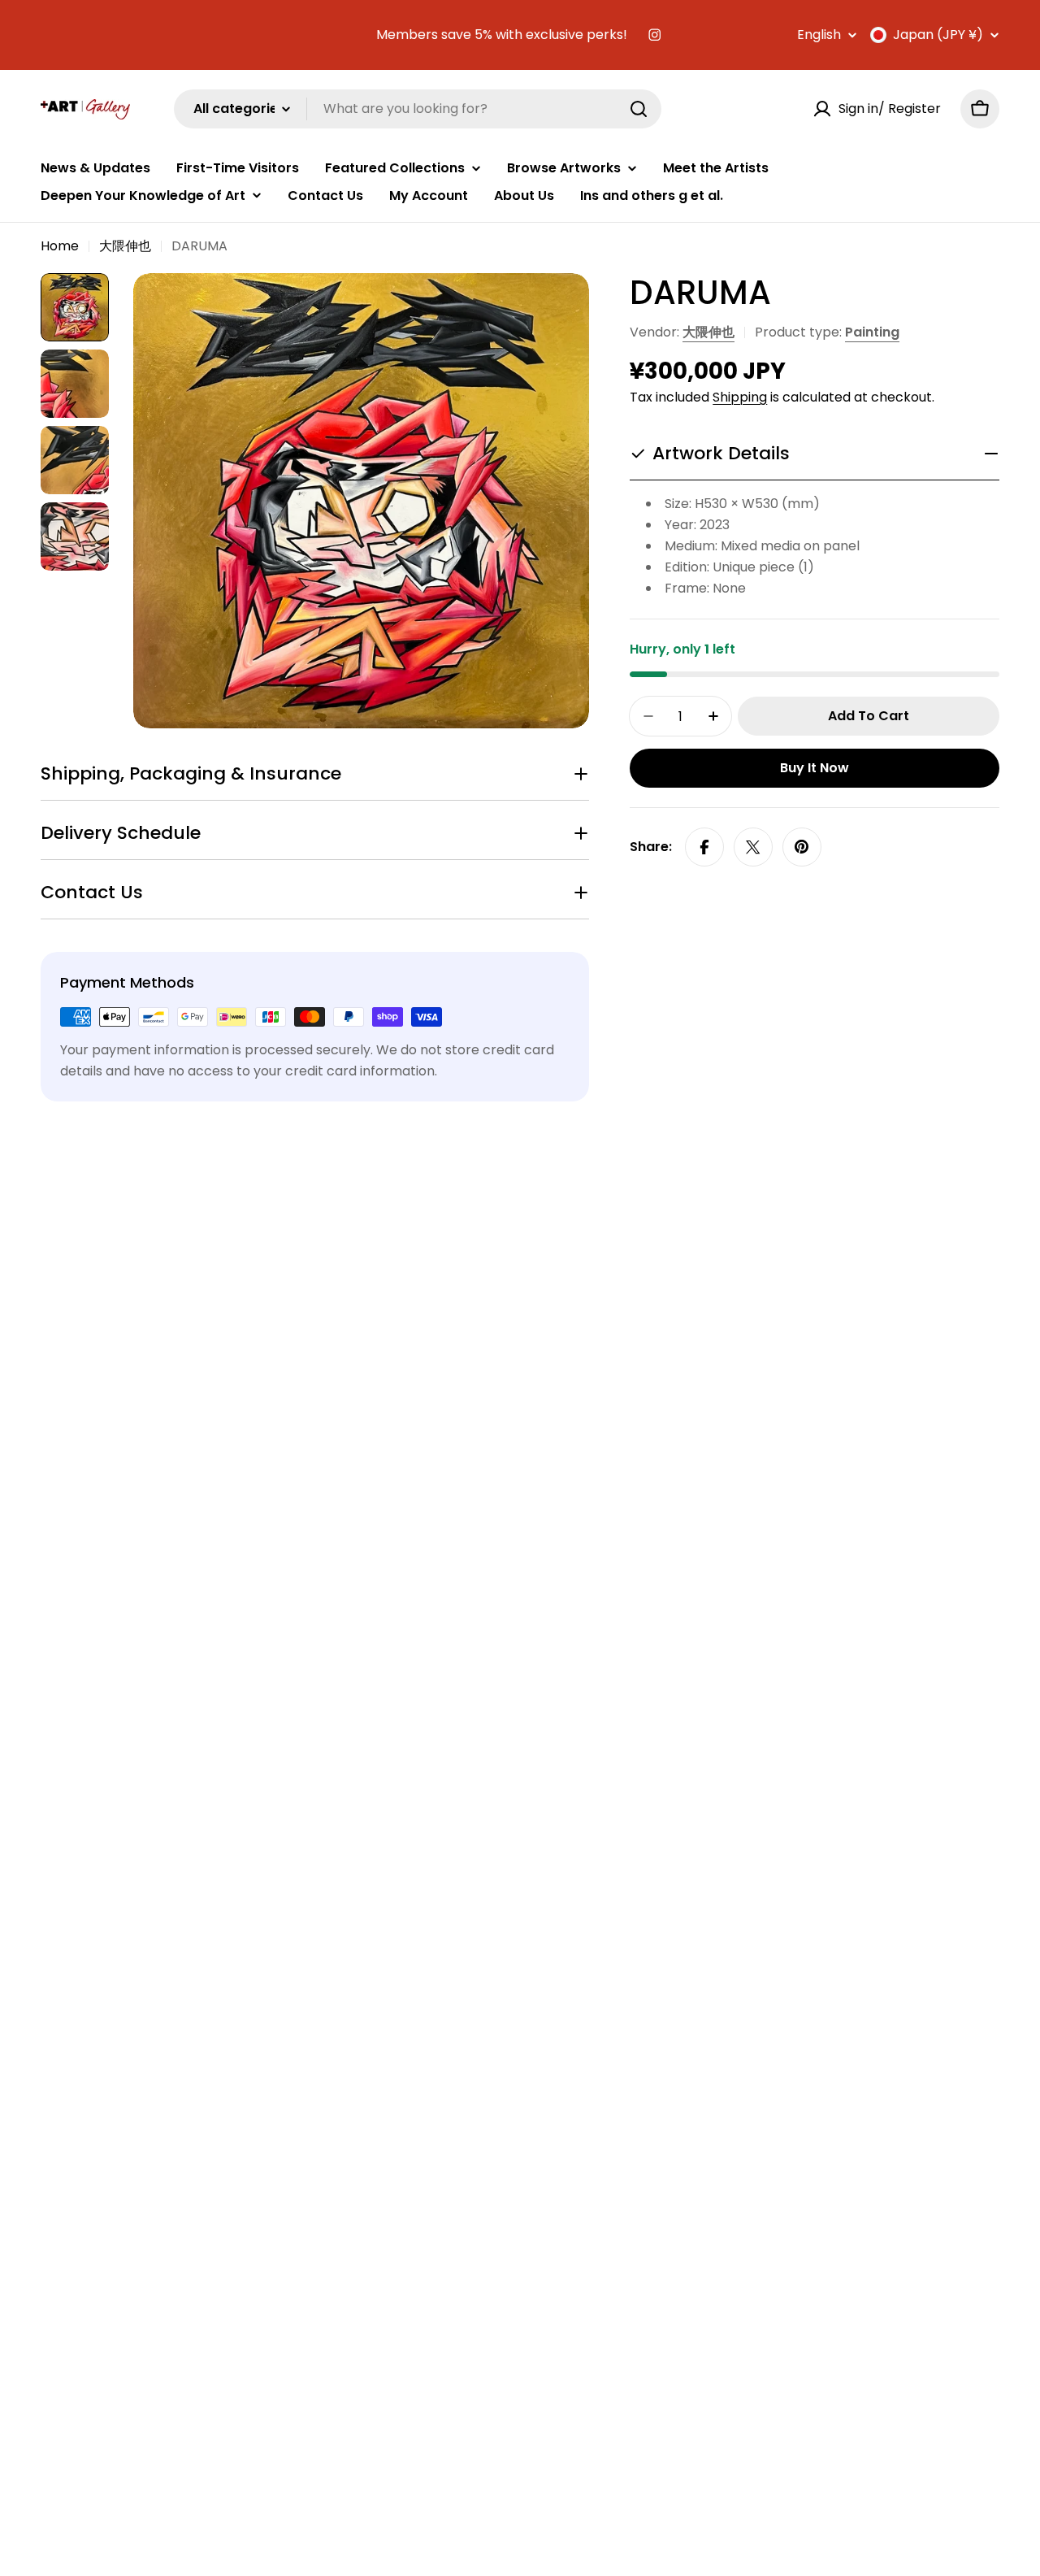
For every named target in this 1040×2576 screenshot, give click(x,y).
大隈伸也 (125, 246)
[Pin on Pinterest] (802, 847)
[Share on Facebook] (704, 847)
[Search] (639, 109)
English (819, 35)
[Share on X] (753, 847)
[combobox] (418, 109)
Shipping (740, 397)
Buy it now (815, 768)
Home (60, 246)
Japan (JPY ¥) (938, 35)
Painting (872, 332)
